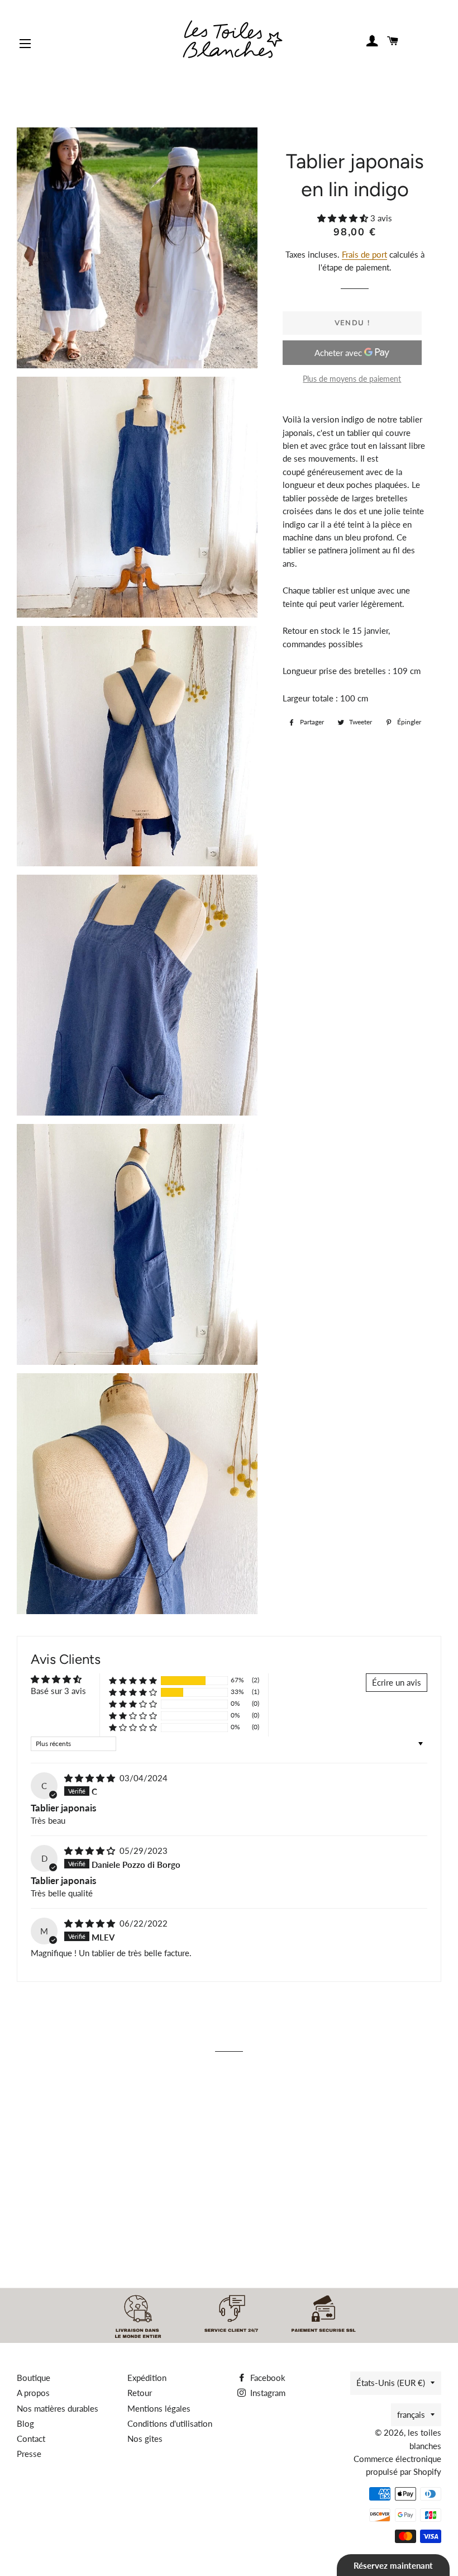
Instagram (267, 2393)
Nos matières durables (58, 2408)
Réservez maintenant (393, 2565)
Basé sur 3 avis (58, 1691)
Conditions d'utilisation (170, 2423)
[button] (344, 218)
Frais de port (364, 254)
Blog (25, 2423)
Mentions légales (159, 2408)
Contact (31, 2439)
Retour (140, 2393)
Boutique (34, 2378)
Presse (29, 2454)
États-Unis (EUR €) (391, 2383)
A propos (33, 2393)
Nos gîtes (145, 2439)
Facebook (267, 2378)
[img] (91, 1778)
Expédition (147, 2378)
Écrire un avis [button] (397, 1682)
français (411, 2414)
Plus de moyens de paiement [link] (352, 379)
